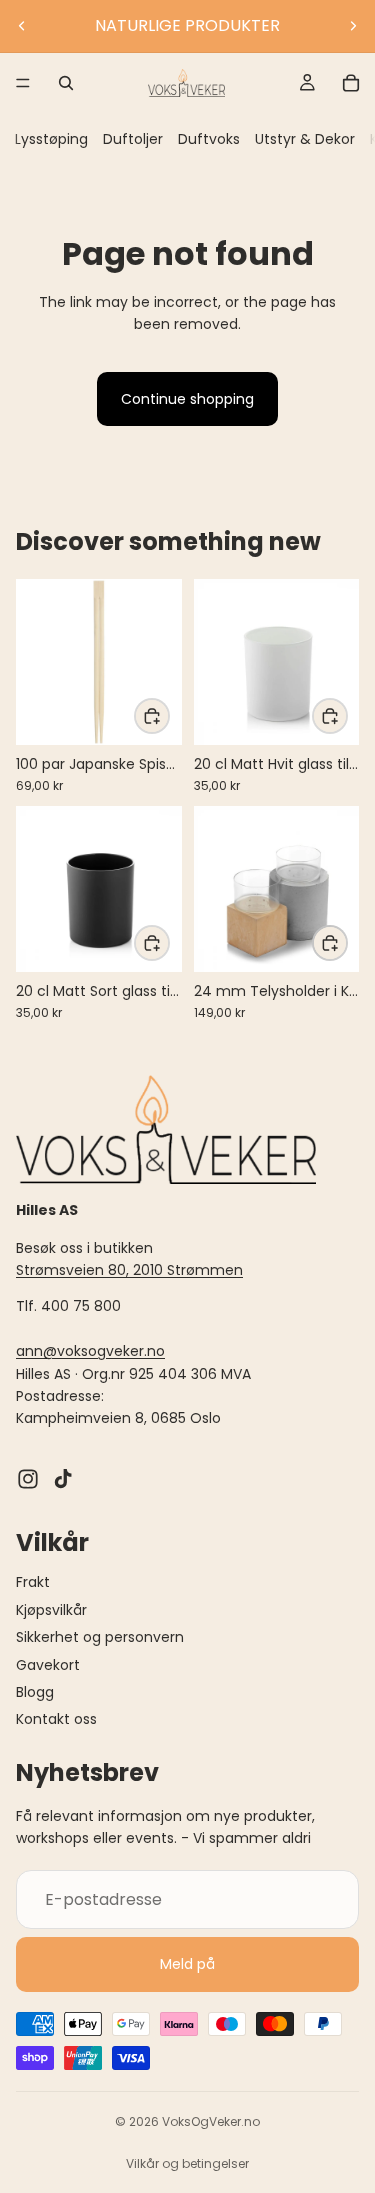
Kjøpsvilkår (51, 1610)
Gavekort (48, 1665)
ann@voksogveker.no (90, 1351)
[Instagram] (28, 1479)
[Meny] (23, 83)
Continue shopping (187, 399)
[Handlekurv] (351, 83)
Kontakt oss (56, 1720)
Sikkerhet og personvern (100, 1637)
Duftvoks (209, 139)
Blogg (35, 1692)
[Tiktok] (63, 1479)
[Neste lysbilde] (353, 26)
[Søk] (66, 83)
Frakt (33, 1583)
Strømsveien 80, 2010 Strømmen (129, 1270)
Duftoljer (133, 139)
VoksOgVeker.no (211, 2121)
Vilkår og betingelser (187, 2163)
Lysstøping (51, 139)
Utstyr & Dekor (305, 139)
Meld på (187, 1964)
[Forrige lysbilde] (22, 26)
